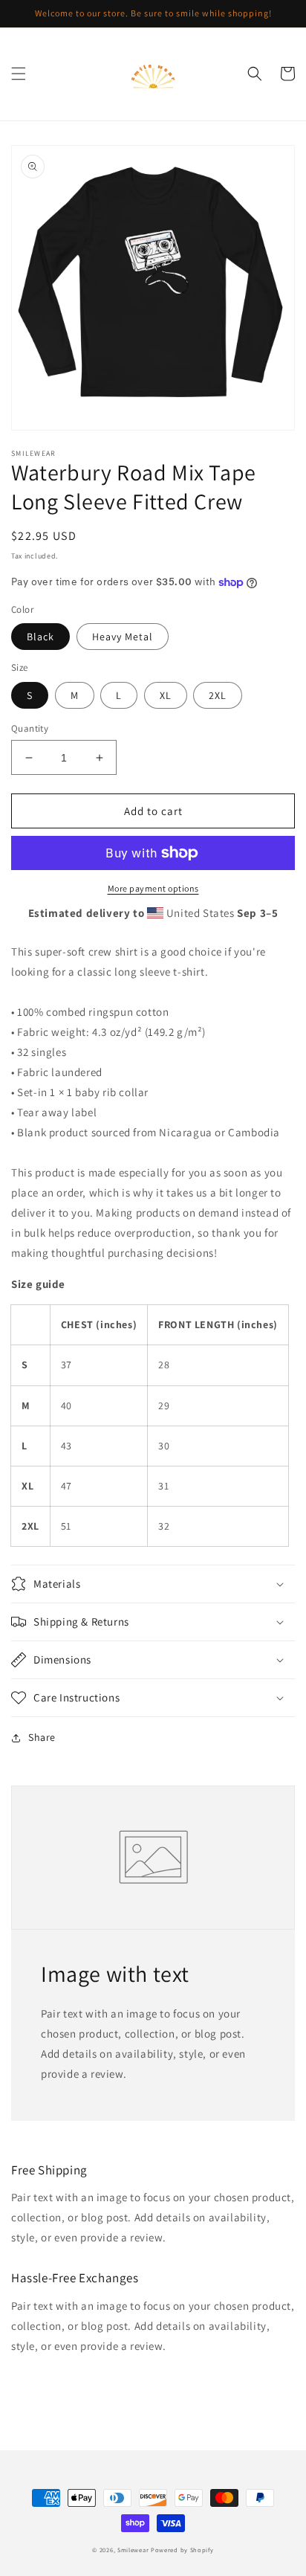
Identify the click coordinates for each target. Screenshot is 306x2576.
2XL (218, 695)
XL (166, 695)
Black (40, 637)
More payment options (153, 888)
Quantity (30, 728)
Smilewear (133, 2550)
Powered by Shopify (182, 2550)
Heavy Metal (123, 637)
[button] (19, 74)
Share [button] (42, 1737)
